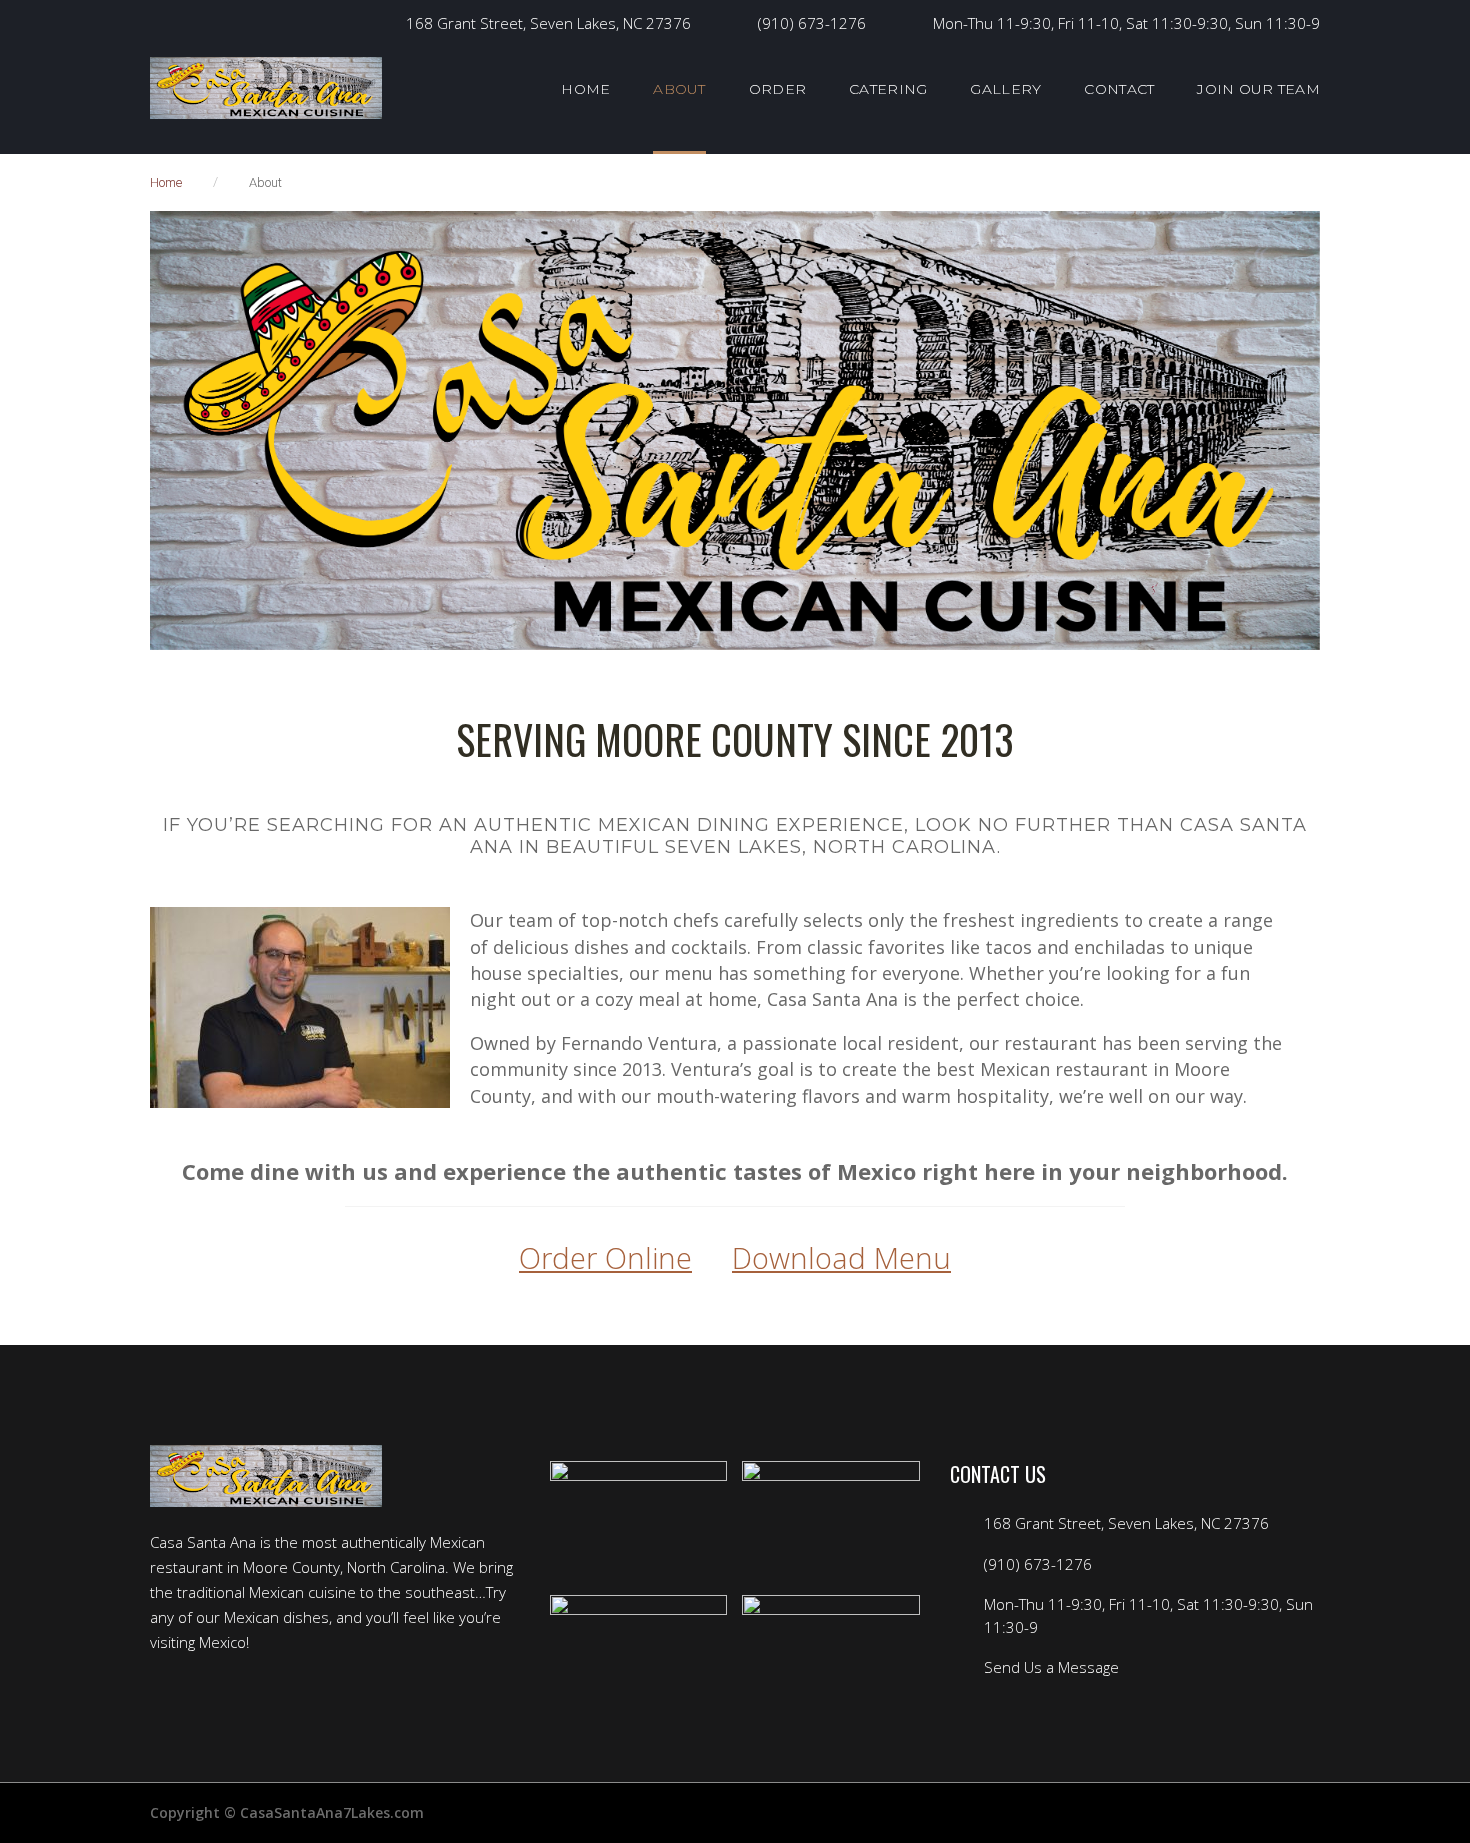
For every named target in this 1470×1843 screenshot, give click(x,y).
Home (166, 182)
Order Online (605, 1257)
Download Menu (841, 1257)
